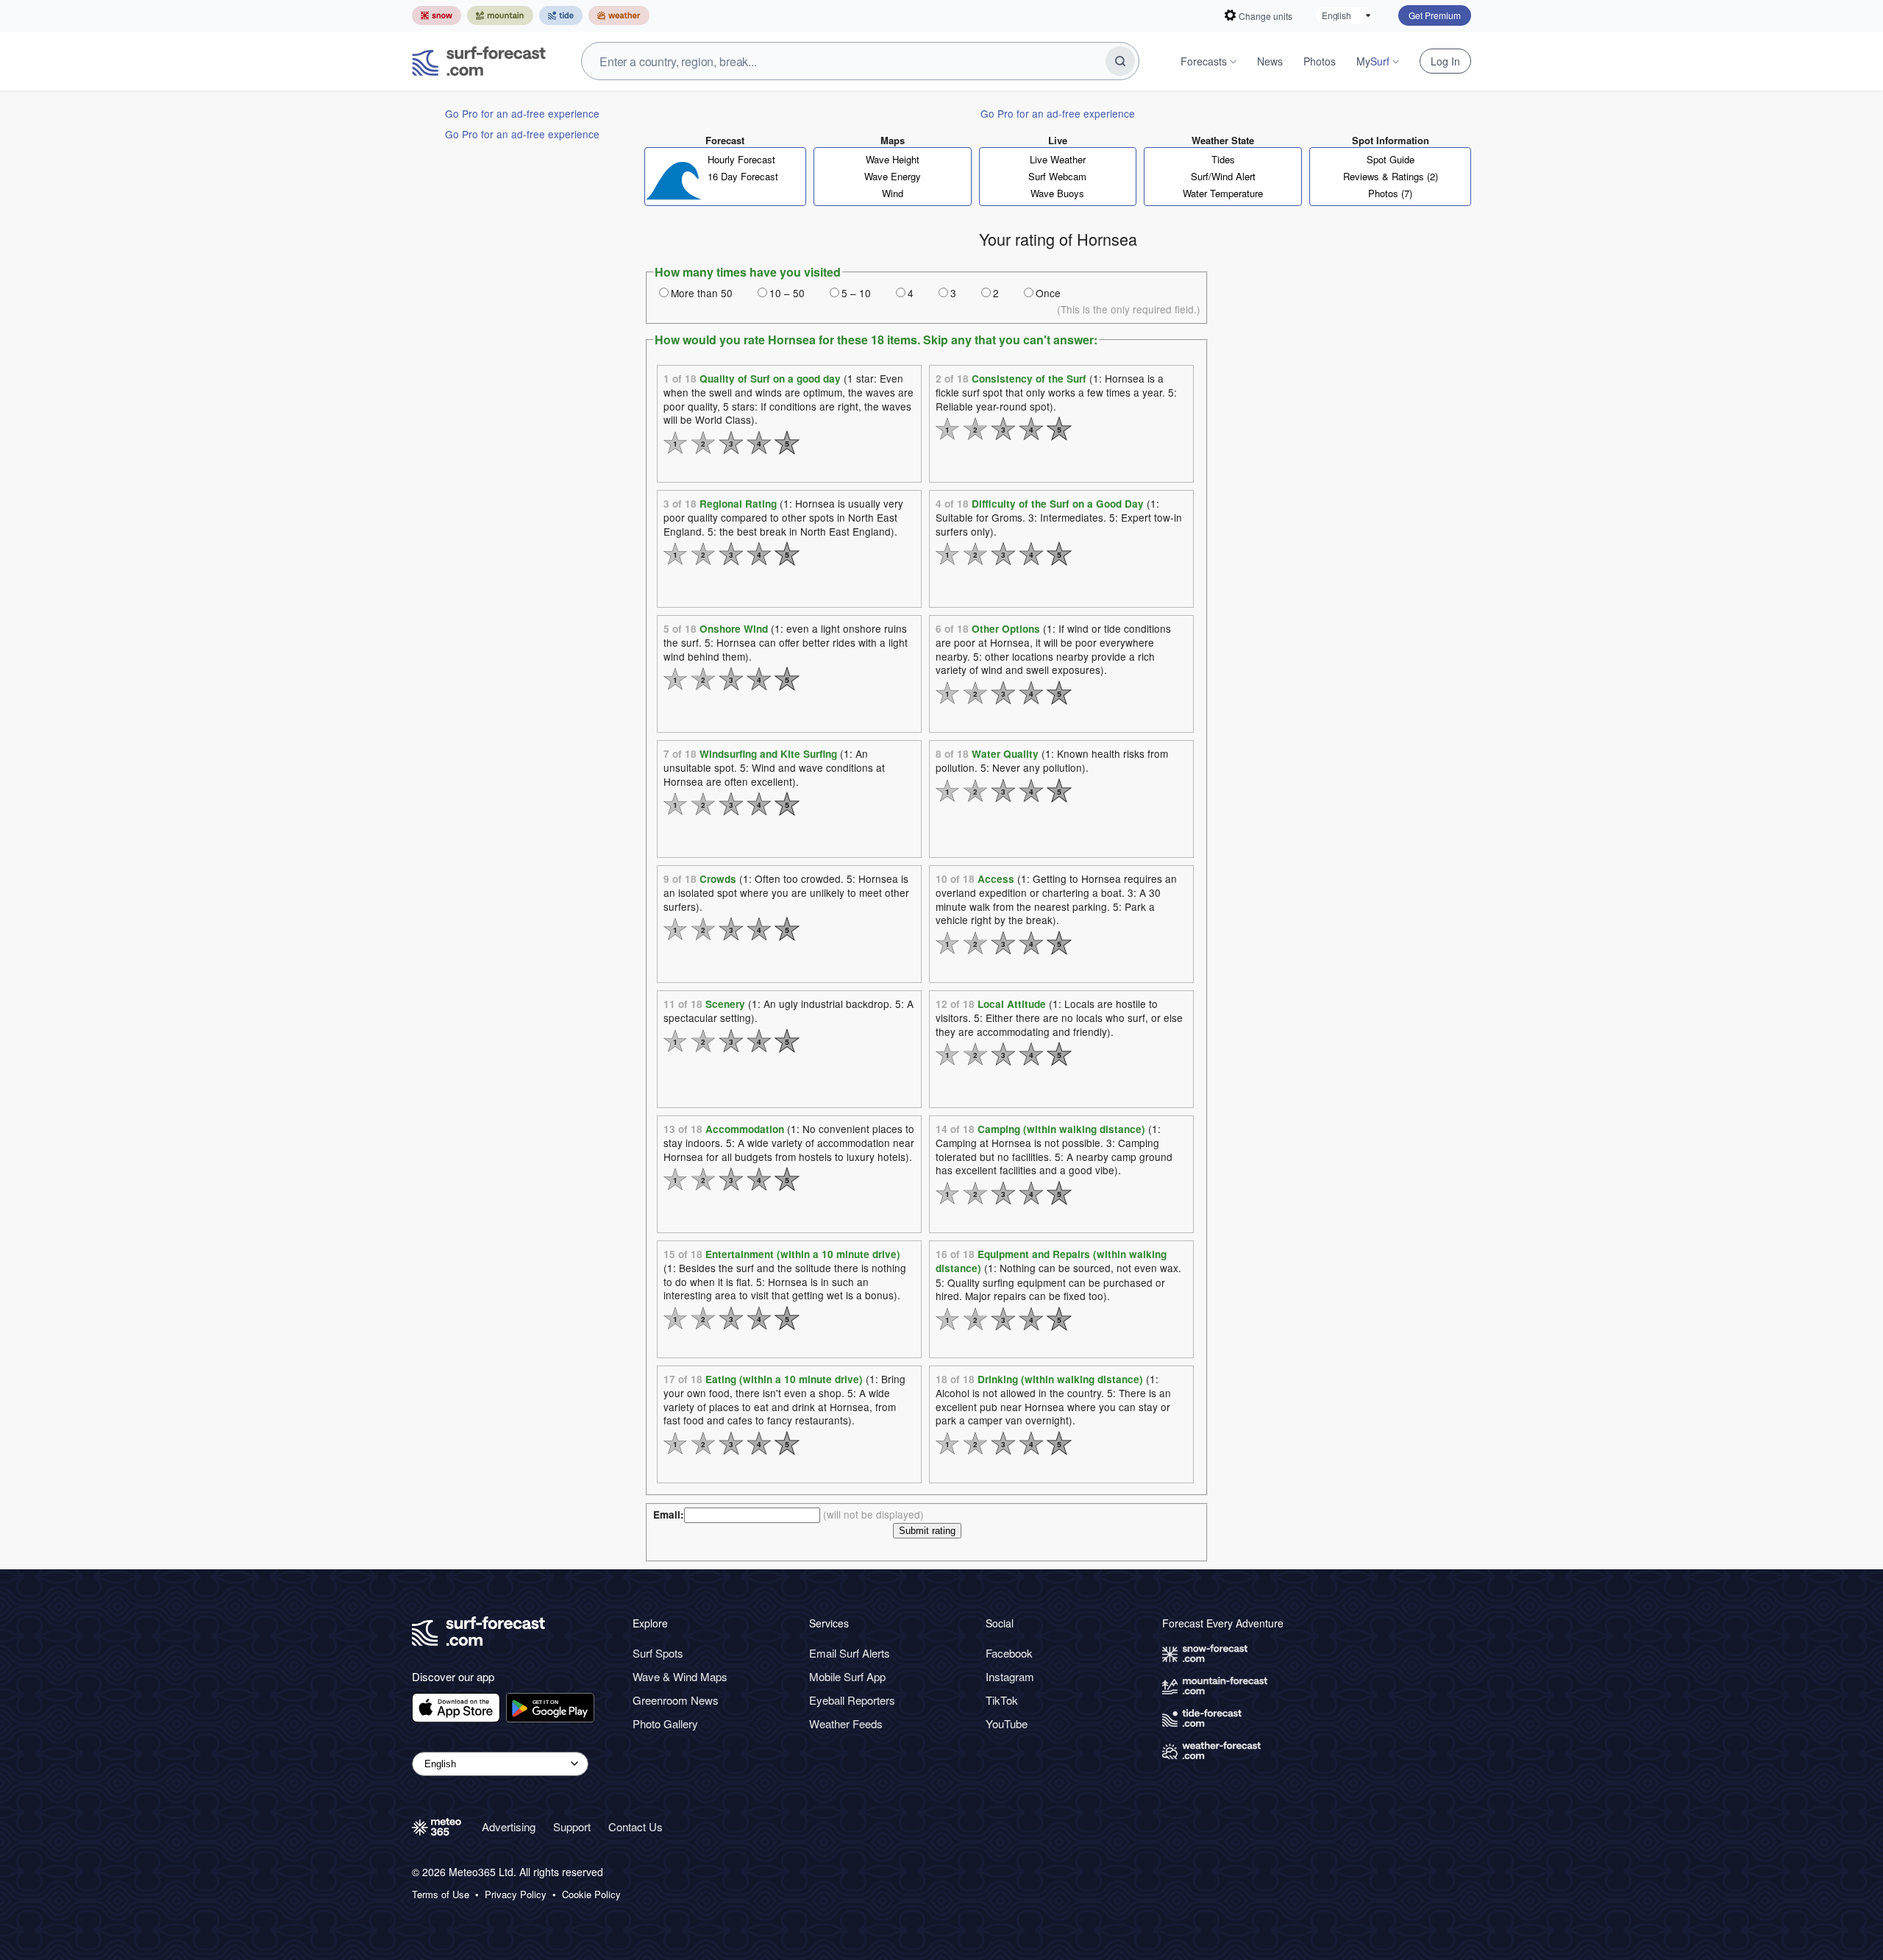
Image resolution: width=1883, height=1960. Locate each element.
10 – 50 (787, 293)
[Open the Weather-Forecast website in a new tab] (619, 15)
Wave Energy (893, 176)
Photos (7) (1390, 193)
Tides (1223, 159)
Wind (893, 193)
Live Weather (1058, 159)
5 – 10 (856, 293)
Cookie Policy (591, 1895)
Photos (1320, 61)
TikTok (1002, 1700)
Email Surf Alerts (850, 1653)
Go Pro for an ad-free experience (522, 113)
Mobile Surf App (847, 1676)
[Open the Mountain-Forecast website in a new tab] (500, 15)
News (1270, 61)
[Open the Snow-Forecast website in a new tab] (437, 15)
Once (1048, 293)
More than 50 (702, 293)
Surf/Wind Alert (1223, 176)
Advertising (509, 1826)
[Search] (1120, 61)
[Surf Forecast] (479, 61)
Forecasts (1204, 61)
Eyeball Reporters (852, 1700)
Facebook (1009, 1653)
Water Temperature (1223, 193)
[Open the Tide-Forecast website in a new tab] (561, 15)
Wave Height (893, 159)
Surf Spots (658, 1653)
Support (572, 1826)
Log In (1445, 61)
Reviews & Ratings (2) (1391, 176)
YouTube (1007, 1723)
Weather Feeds (846, 1723)
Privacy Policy (516, 1895)
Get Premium (1435, 15)
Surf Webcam (1057, 176)
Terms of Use (441, 1895)
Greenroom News (676, 1700)
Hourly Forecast (741, 159)
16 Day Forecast (743, 176)
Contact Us (636, 1826)
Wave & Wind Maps (680, 1676)
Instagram (1010, 1676)
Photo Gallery (665, 1723)
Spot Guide (1391, 159)
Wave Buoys (1057, 193)
